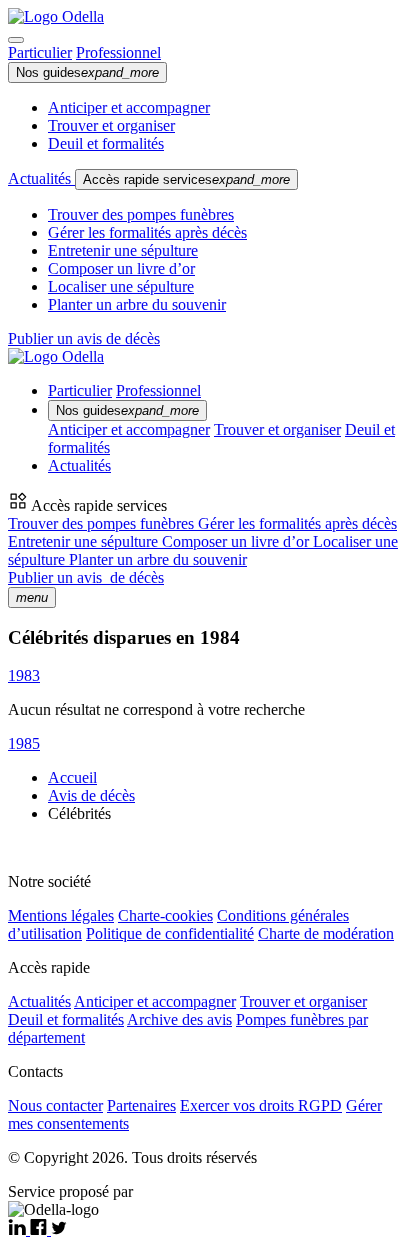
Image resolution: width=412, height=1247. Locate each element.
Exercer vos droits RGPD (261, 1105)
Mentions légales (61, 915)
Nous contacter (55, 1105)
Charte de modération (326, 933)
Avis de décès (91, 795)
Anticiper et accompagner (129, 107)
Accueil (72, 777)
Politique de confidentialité (170, 933)
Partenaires (141, 1105)
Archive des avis (179, 1019)
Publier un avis (86, 577)
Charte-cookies (165, 915)
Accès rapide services (186, 179)
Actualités (41, 178)
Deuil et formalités (106, 143)
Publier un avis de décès (84, 338)
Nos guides (87, 72)
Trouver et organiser (111, 125)
